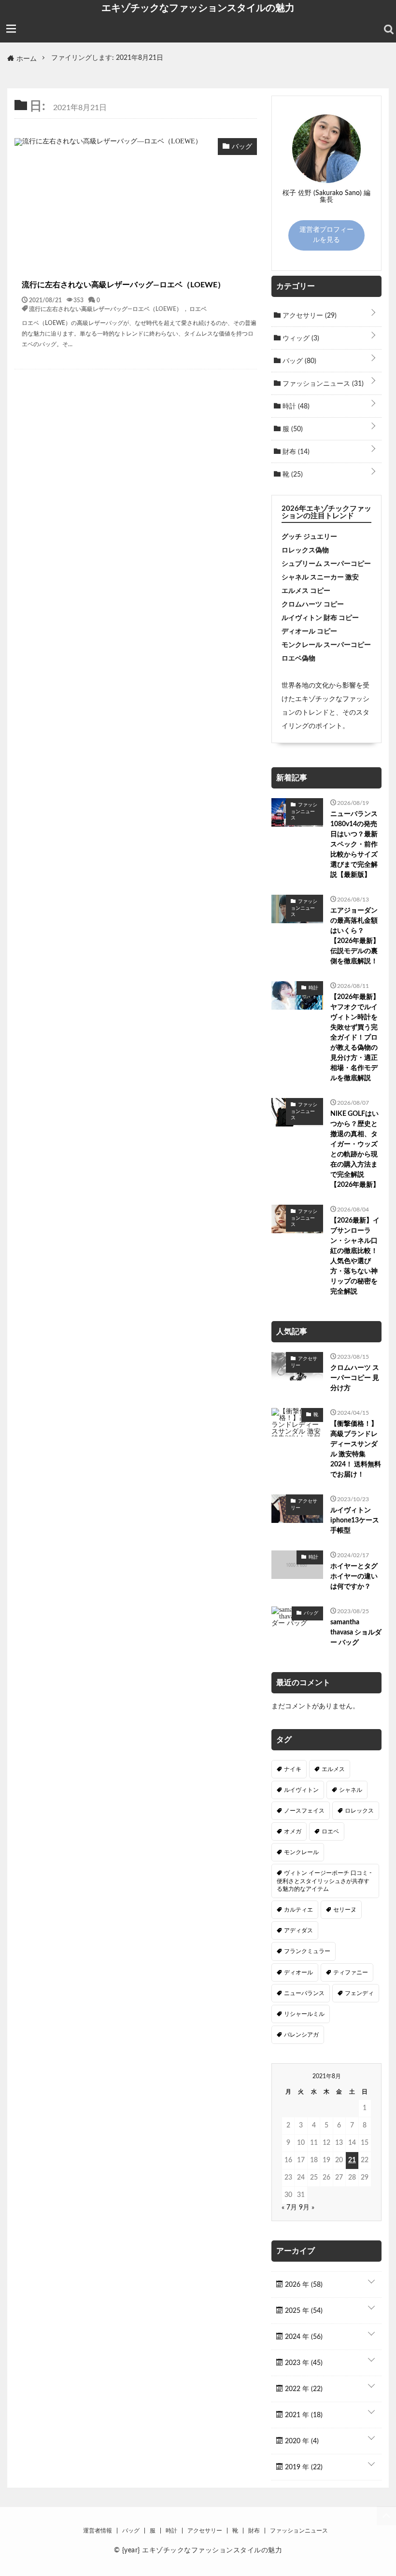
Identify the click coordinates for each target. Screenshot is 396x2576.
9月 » (307, 2208)
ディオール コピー (309, 632)
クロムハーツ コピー (313, 605)
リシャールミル (304, 2014)
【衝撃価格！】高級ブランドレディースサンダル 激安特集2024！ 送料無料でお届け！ (356, 1449)
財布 (295, 452)
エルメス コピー (306, 591)
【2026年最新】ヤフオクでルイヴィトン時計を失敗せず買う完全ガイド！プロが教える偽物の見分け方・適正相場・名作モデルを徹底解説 (355, 1038)
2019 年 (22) (303, 2467)
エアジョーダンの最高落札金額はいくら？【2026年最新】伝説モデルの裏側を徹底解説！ (355, 936)
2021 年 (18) (303, 2415)
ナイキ (293, 1769)
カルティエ (298, 1910)
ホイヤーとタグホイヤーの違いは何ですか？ (354, 1577)
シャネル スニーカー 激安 (320, 577)
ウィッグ (300, 338)
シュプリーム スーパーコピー (326, 564)
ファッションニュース (322, 384)
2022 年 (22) (303, 2389)
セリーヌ (345, 1910)
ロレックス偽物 (305, 550)
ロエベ (198, 309)
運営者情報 (98, 2531)
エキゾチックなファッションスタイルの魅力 (198, 8)
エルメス (333, 1769)
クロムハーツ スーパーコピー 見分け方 (355, 1378)
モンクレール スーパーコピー (326, 645)
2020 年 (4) (301, 2441)
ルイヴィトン (301, 1790)
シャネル (351, 1790)
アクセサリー (309, 316)
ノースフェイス (304, 1811)
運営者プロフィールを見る (326, 235)
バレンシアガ (301, 2035)
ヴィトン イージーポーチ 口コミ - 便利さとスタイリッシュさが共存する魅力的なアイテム (324, 1881)
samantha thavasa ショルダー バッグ (356, 1633)
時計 (295, 407)
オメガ (293, 1831)
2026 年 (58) (303, 2285)
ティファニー (351, 1972)
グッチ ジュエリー (309, 537)
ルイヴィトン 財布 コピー (320, 618)
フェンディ (359, 1993)
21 (352, 2160)
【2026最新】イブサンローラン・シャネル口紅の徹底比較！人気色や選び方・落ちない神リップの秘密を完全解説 (355, 1256)
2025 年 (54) (303, 2311)
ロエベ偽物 (298, 659)
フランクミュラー (307, 1951)
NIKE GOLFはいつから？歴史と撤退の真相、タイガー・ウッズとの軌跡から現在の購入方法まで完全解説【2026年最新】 (355, 1149)
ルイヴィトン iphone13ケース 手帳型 (355, 1520)
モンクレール (301, 1852)
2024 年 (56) (303, 2337)
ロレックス (359, 1811)
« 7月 (289, 2208)
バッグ (298, 361)
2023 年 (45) (303, 2363)
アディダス (298, 1930)
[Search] (389, 29)
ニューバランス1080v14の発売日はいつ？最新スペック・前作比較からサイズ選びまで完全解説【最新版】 (354, 845)
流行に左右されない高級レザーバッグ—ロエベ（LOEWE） (123, 285)
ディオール (298, 1972)
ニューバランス (304, 1993)
